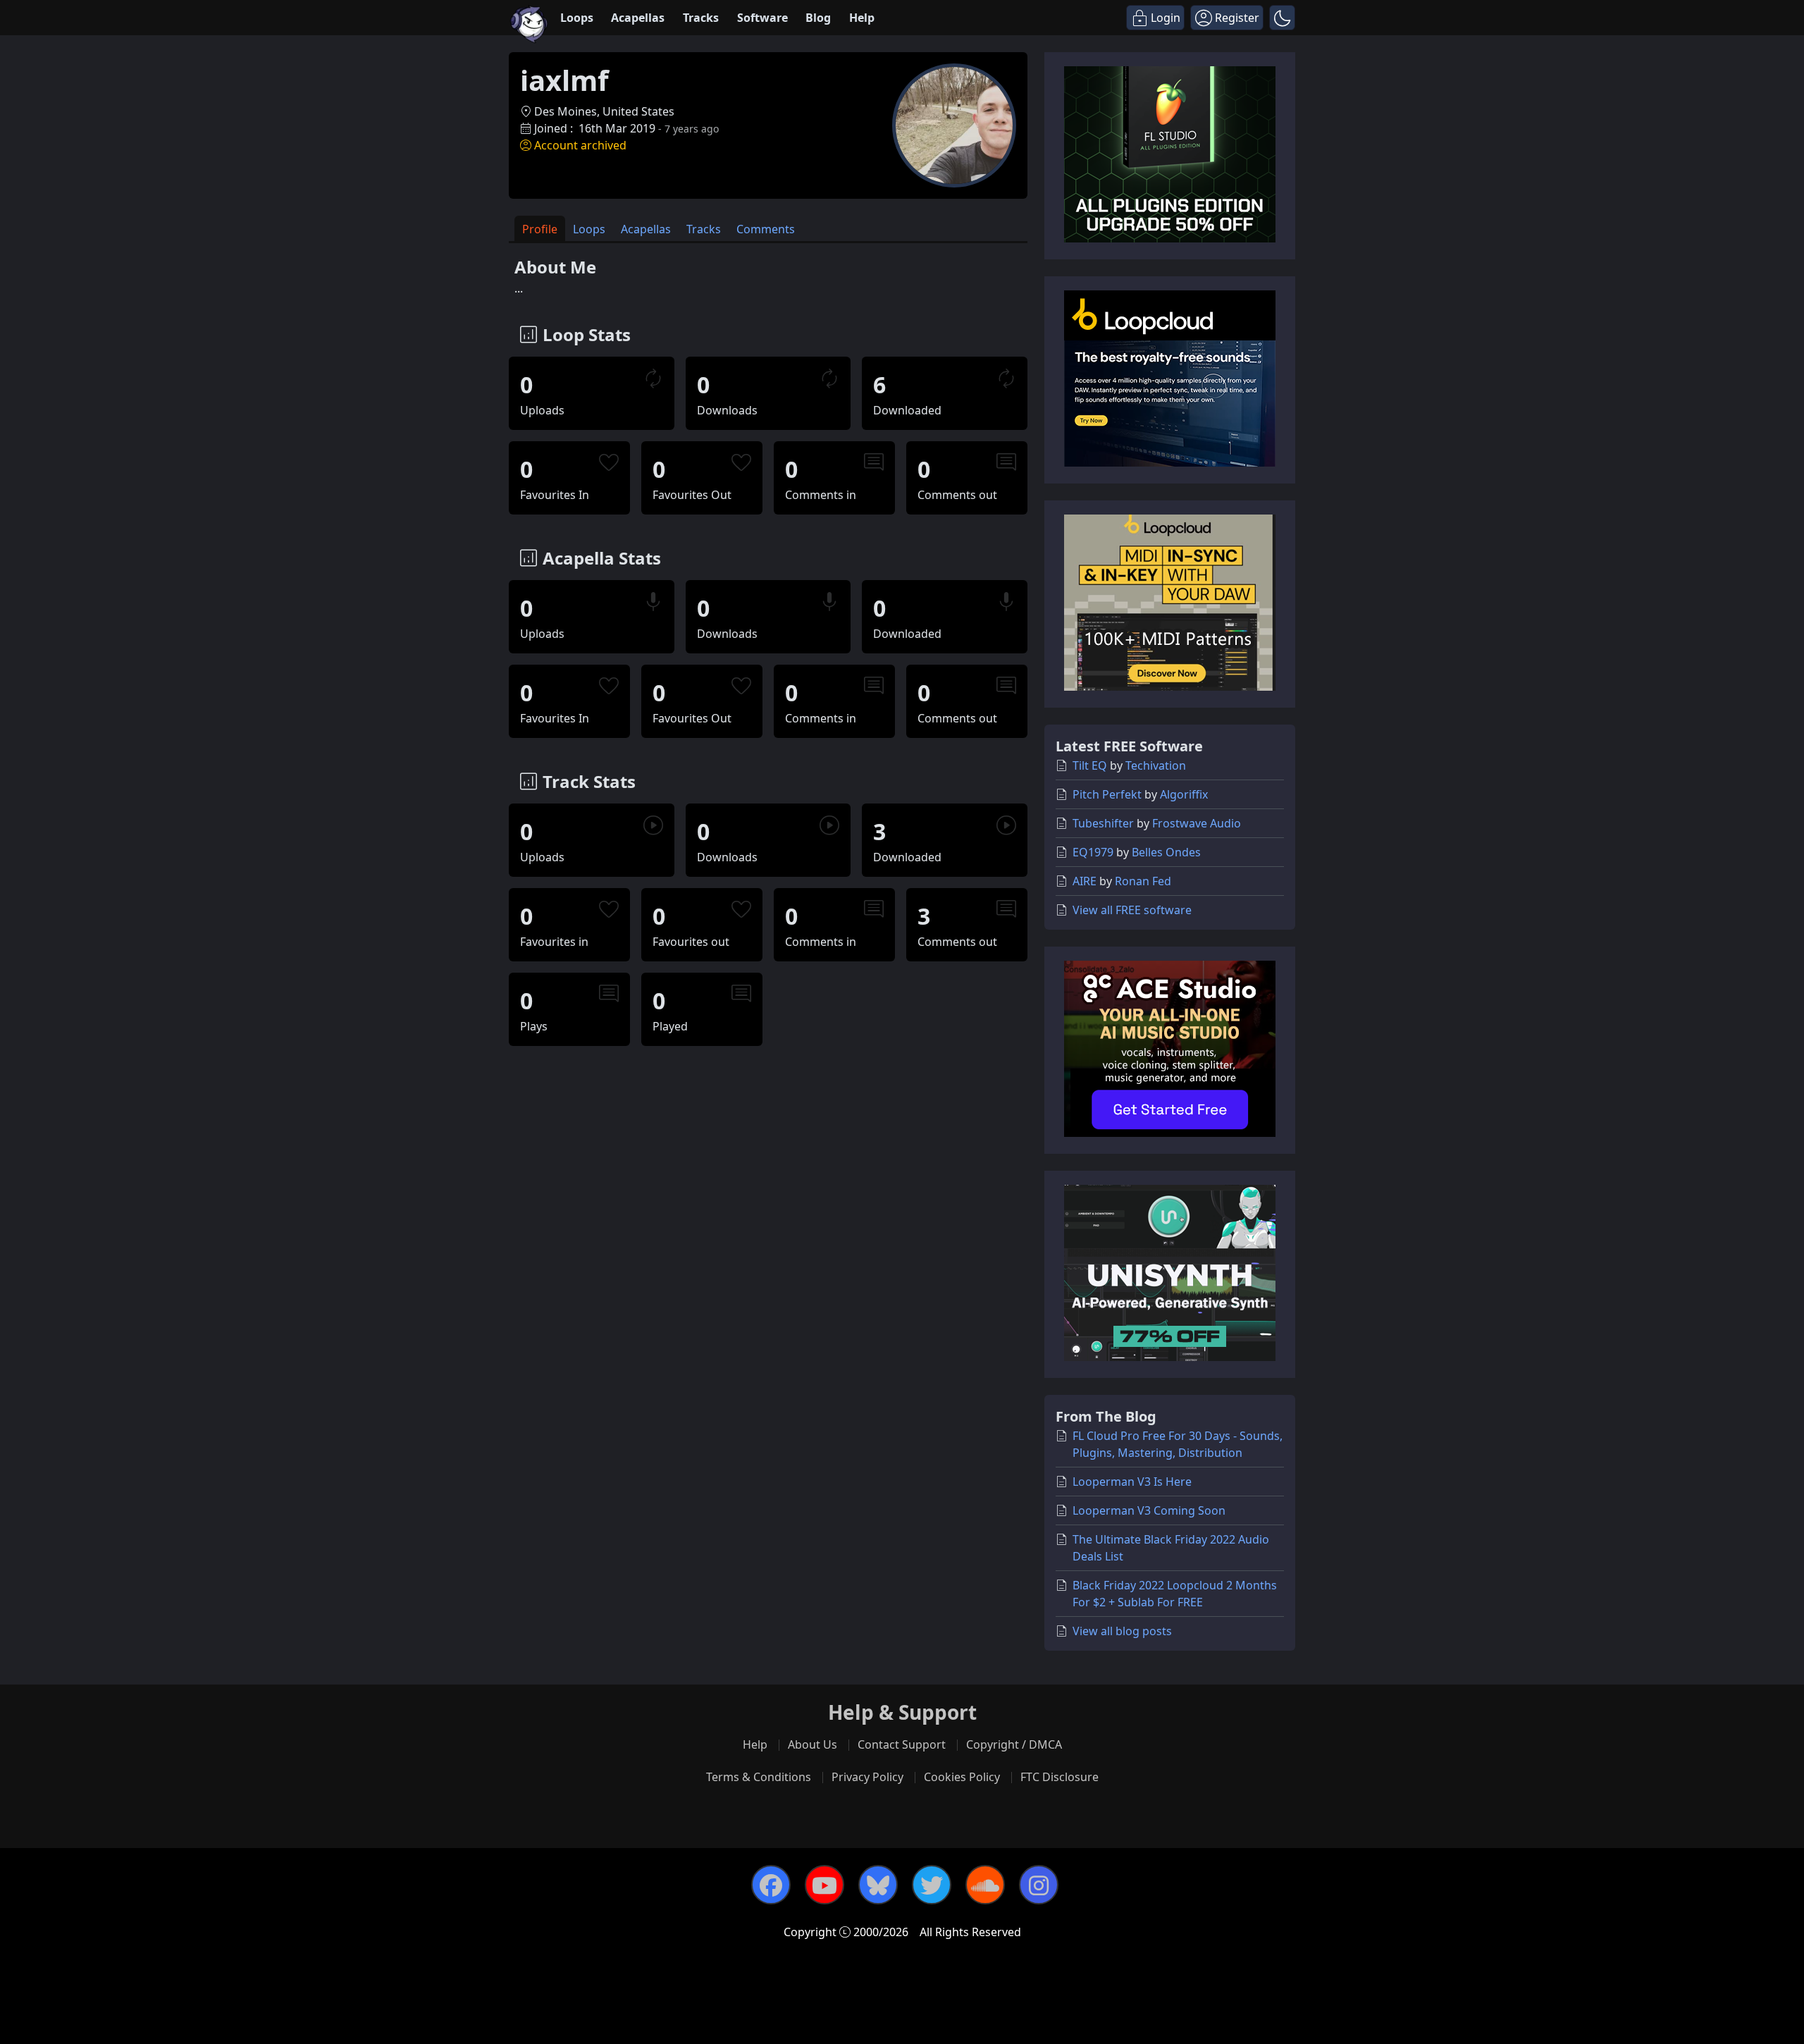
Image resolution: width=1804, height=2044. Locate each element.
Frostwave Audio (1197, 823)
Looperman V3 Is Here (1132, 1482)
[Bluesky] (878, 1885)
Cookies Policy (962, 1777)
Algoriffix (1184, 794)
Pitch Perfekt (1107, 794)
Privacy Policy (867, 1777)
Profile (540, 229)
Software (762, 18)
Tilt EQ (1090, 765)
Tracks (701, 18)
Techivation (1156, 765)
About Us (813, 1744)
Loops (577, 18)
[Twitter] (932, 1885)
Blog (818, 18)
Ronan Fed (1143, 881)
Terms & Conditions (759, 1777)
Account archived (580, 145)
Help (862, 18)
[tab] (540, 229)
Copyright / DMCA (1014, 1744)
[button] (1282, 18)
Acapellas (638, 18)
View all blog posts (1122, 1631)
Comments (766, 229)
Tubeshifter (1103, 823)
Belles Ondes (1166, 852)
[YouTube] (824, 1885)
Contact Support (902, 1744)
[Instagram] (1039, 1885)
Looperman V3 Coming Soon (1149, 1510)
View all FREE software (1132, 910)
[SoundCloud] (985, 1885)
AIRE (1085, 881)
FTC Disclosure (1059, 1777)
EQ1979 (1093, 852)
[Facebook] (771, 1885)
